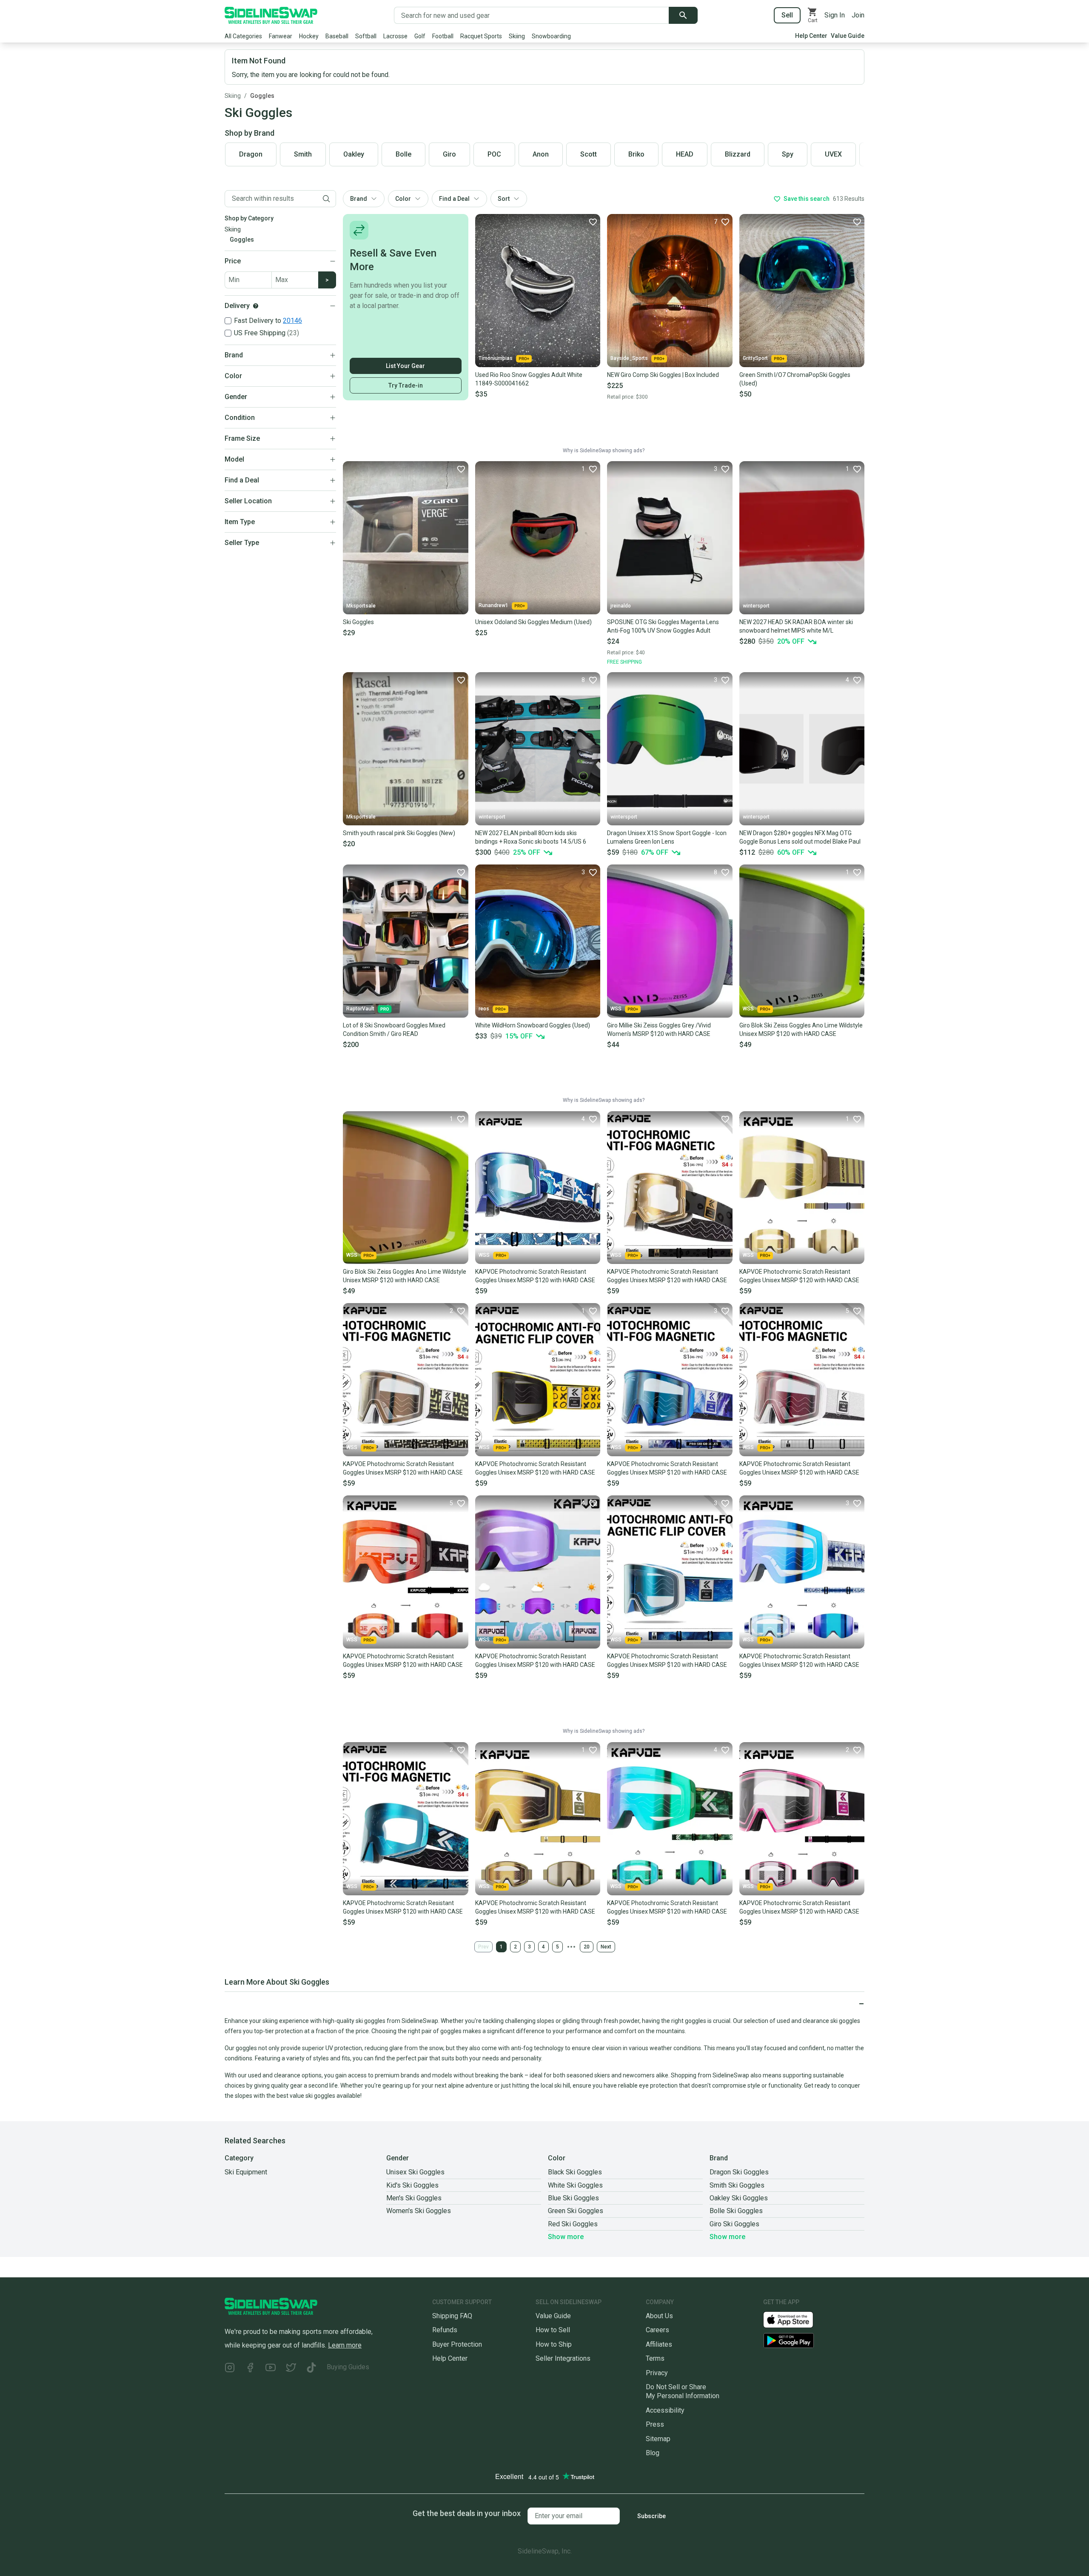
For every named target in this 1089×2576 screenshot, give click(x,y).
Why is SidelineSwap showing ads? (604, 451)
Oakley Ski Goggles (739, 2198)
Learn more (345, 2345)
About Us (659, 2316)
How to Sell (553, 2330)
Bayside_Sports (629, 358)
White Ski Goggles (575, 2185)
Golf (420, 36)
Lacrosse (395, 36)
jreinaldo (621, 606)
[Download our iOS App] (795, 2319)
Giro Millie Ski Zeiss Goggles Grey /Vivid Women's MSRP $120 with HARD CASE (659, 1030)
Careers (657, 2330)
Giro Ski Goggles (734, 2224)
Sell (787, 15)
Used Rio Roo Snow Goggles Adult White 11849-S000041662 (529, 379)
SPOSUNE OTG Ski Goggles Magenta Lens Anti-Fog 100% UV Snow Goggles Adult (663, 626)
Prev (483, 1947)
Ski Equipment (246, 2172)
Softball (366, 36)
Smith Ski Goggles (737, 2185)
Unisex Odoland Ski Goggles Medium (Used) (533, 622)
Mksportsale (361, 606)
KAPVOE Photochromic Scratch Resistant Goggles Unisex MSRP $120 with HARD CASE (535, 1276)
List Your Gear (405, 366)
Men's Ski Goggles (414, 2198)
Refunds (445, 2330)
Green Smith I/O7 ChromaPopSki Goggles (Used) (795, 379)
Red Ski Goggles (573, 2224)
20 (587, 1947)
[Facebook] (250, 2369)
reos (484, 1009)
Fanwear (281, 36)
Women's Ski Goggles (419, 2211)
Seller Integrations (563, 2358)
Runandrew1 (493, 605)
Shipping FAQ (452, 2316)
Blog (653, 2453)
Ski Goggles (358, 622)
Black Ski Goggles (575, 2172)
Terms (655, 2358)
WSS (616, 1009)
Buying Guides (348, 2367)
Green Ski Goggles (576, 2211)
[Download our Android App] (814, 2341)
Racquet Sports (481, 36)
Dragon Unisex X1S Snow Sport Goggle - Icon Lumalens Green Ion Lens (667, 837)
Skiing (517, 36)
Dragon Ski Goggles (739, 2172)
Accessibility (665, 2410)
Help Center (811, 36)
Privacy (657, 2373)
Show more (566, 2237)
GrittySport (755, 358)
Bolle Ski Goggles (736, 2211)
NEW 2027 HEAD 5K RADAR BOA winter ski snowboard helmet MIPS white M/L (796, 626)
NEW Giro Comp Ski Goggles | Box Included (663, 375)
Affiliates (659, 2344)
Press (655, 2424)
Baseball (337, 36)
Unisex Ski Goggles (415, 2172)
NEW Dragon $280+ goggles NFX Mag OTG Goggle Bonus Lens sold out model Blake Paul (800, 837)
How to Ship (554, 2344)
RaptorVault (360, 1009)
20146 (292, 321)
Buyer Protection (457, 2344)
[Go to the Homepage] (271, 15)
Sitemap (658, 2439)
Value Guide (848, 36)
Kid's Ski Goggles (412, 2185)
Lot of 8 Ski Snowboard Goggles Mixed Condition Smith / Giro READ (394, 1030)
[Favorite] (593, 222)
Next (606, 1947)
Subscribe (651, 2516)
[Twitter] (291, 2369)
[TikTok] (311, 2369)
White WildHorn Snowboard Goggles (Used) (533, 1025)
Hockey (309, 36)
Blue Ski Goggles (573, 2198)
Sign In (835, 15)
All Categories (243, 36)
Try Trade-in (406, 385)
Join (858, 15)
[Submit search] (683, 15)
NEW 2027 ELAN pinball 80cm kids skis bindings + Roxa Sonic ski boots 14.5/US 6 (531, 837)
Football (443, 36)
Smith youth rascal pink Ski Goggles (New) (399, 833)
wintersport (756, 606)
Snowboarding (551, 36)
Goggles (262, 96)
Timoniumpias (496, 358)
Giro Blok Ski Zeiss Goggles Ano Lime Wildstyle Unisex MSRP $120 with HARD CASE (801, 1030)
